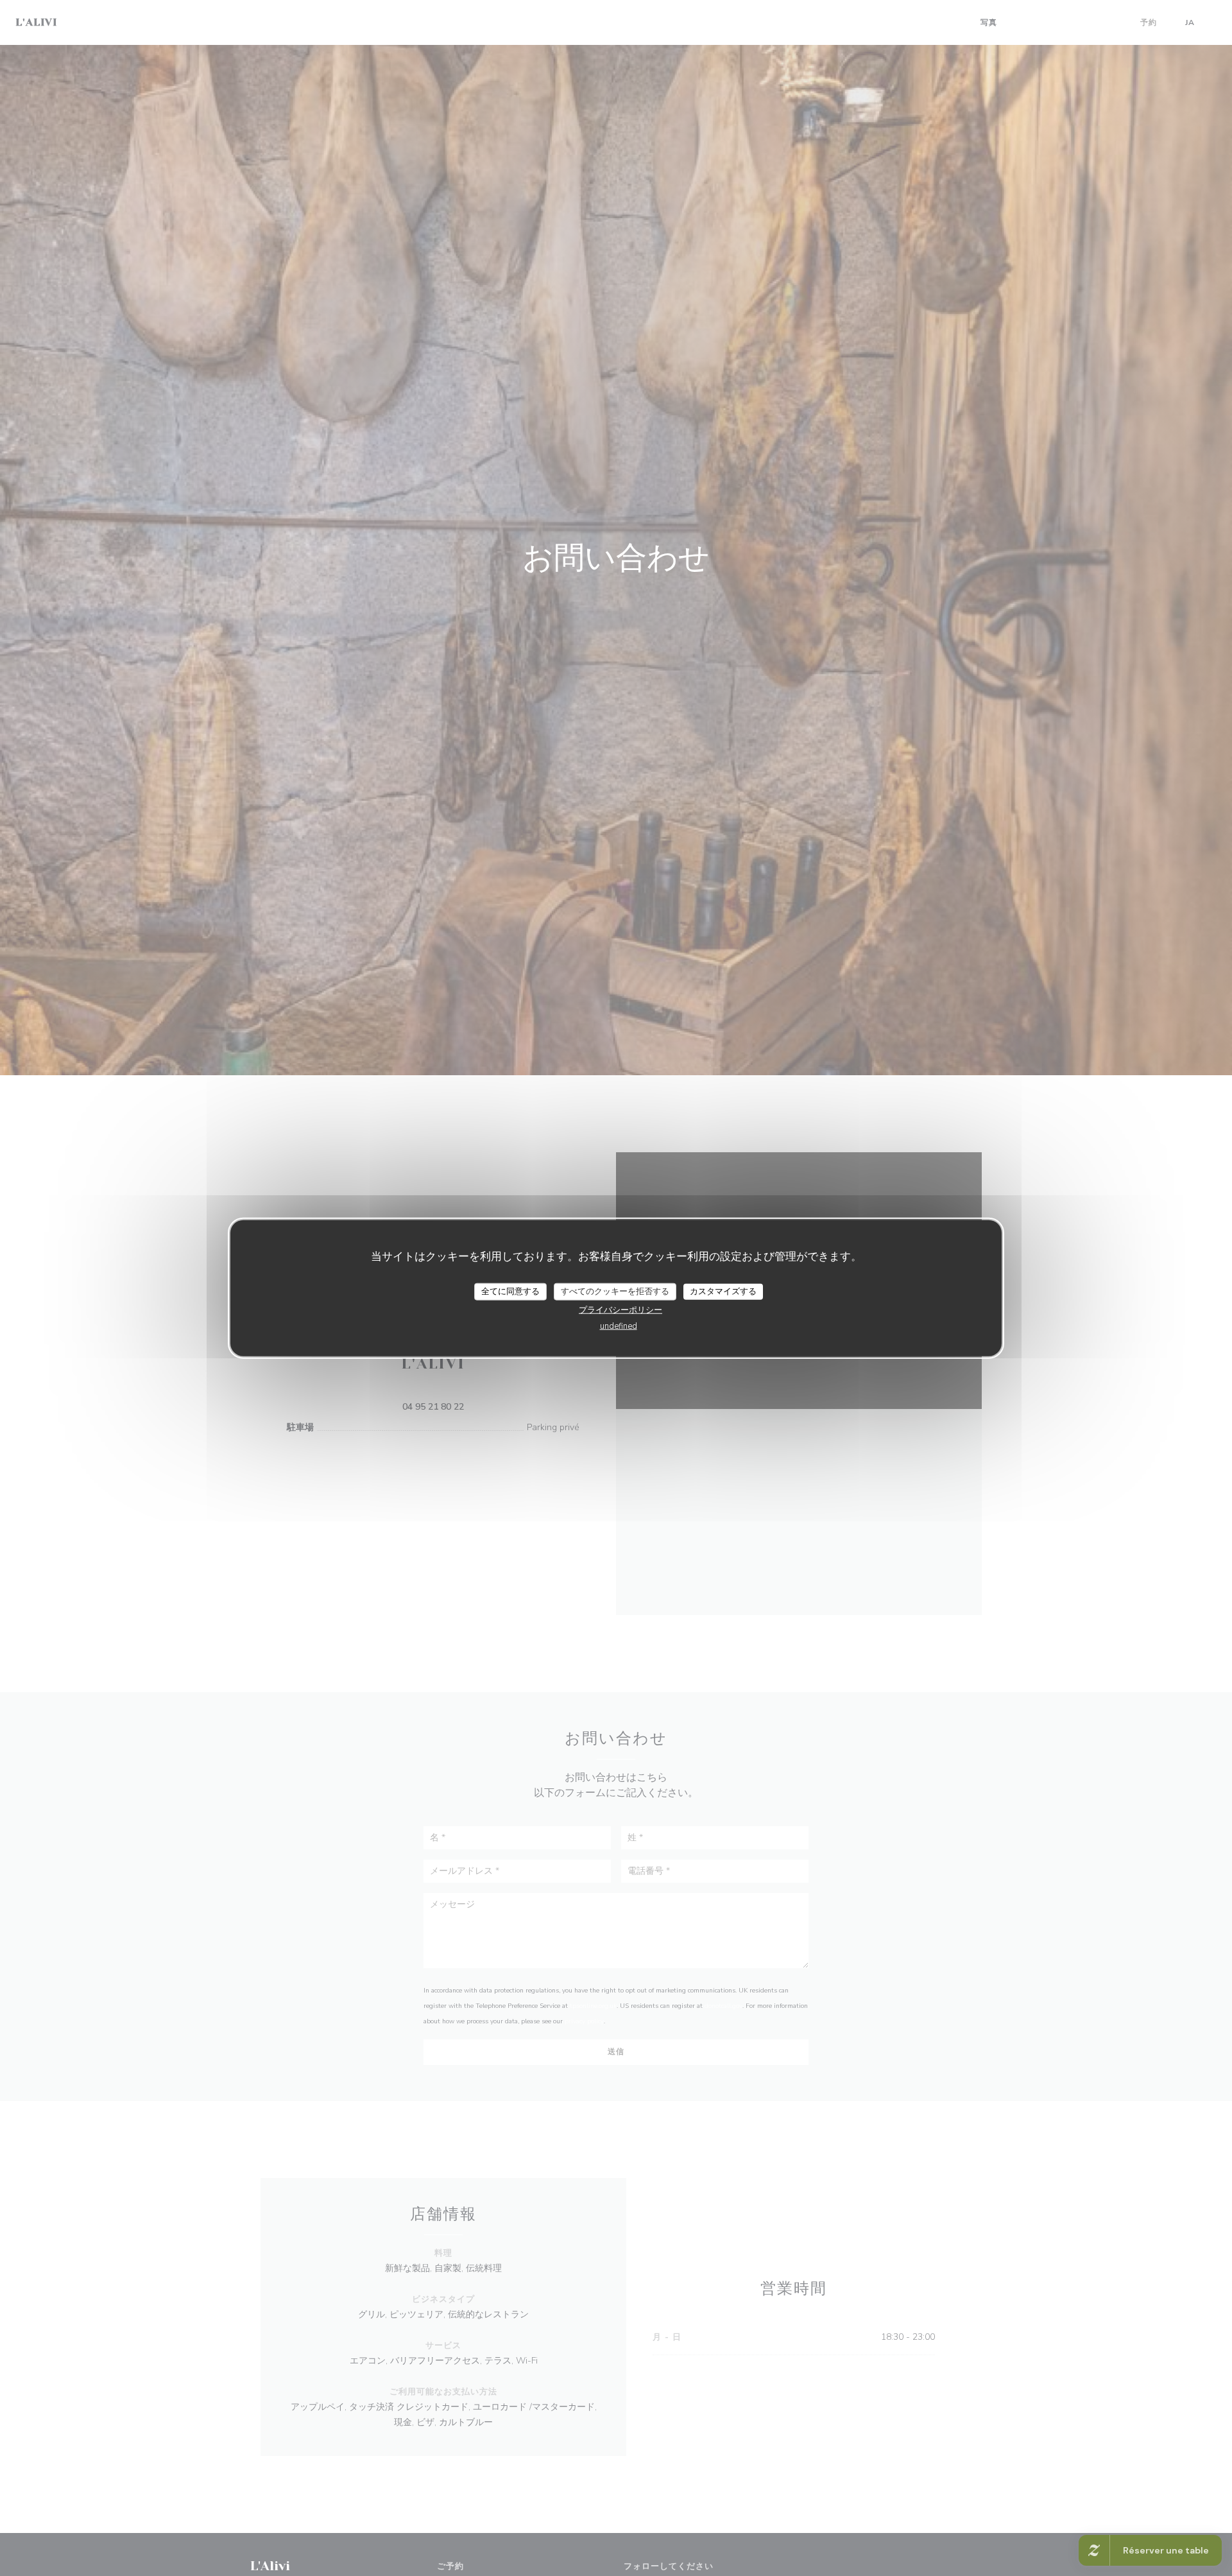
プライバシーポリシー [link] (620, 1310)
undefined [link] (619, 1326)
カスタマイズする (723, 1291)
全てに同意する (510, 1291)
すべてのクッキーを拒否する (615, 1291)
